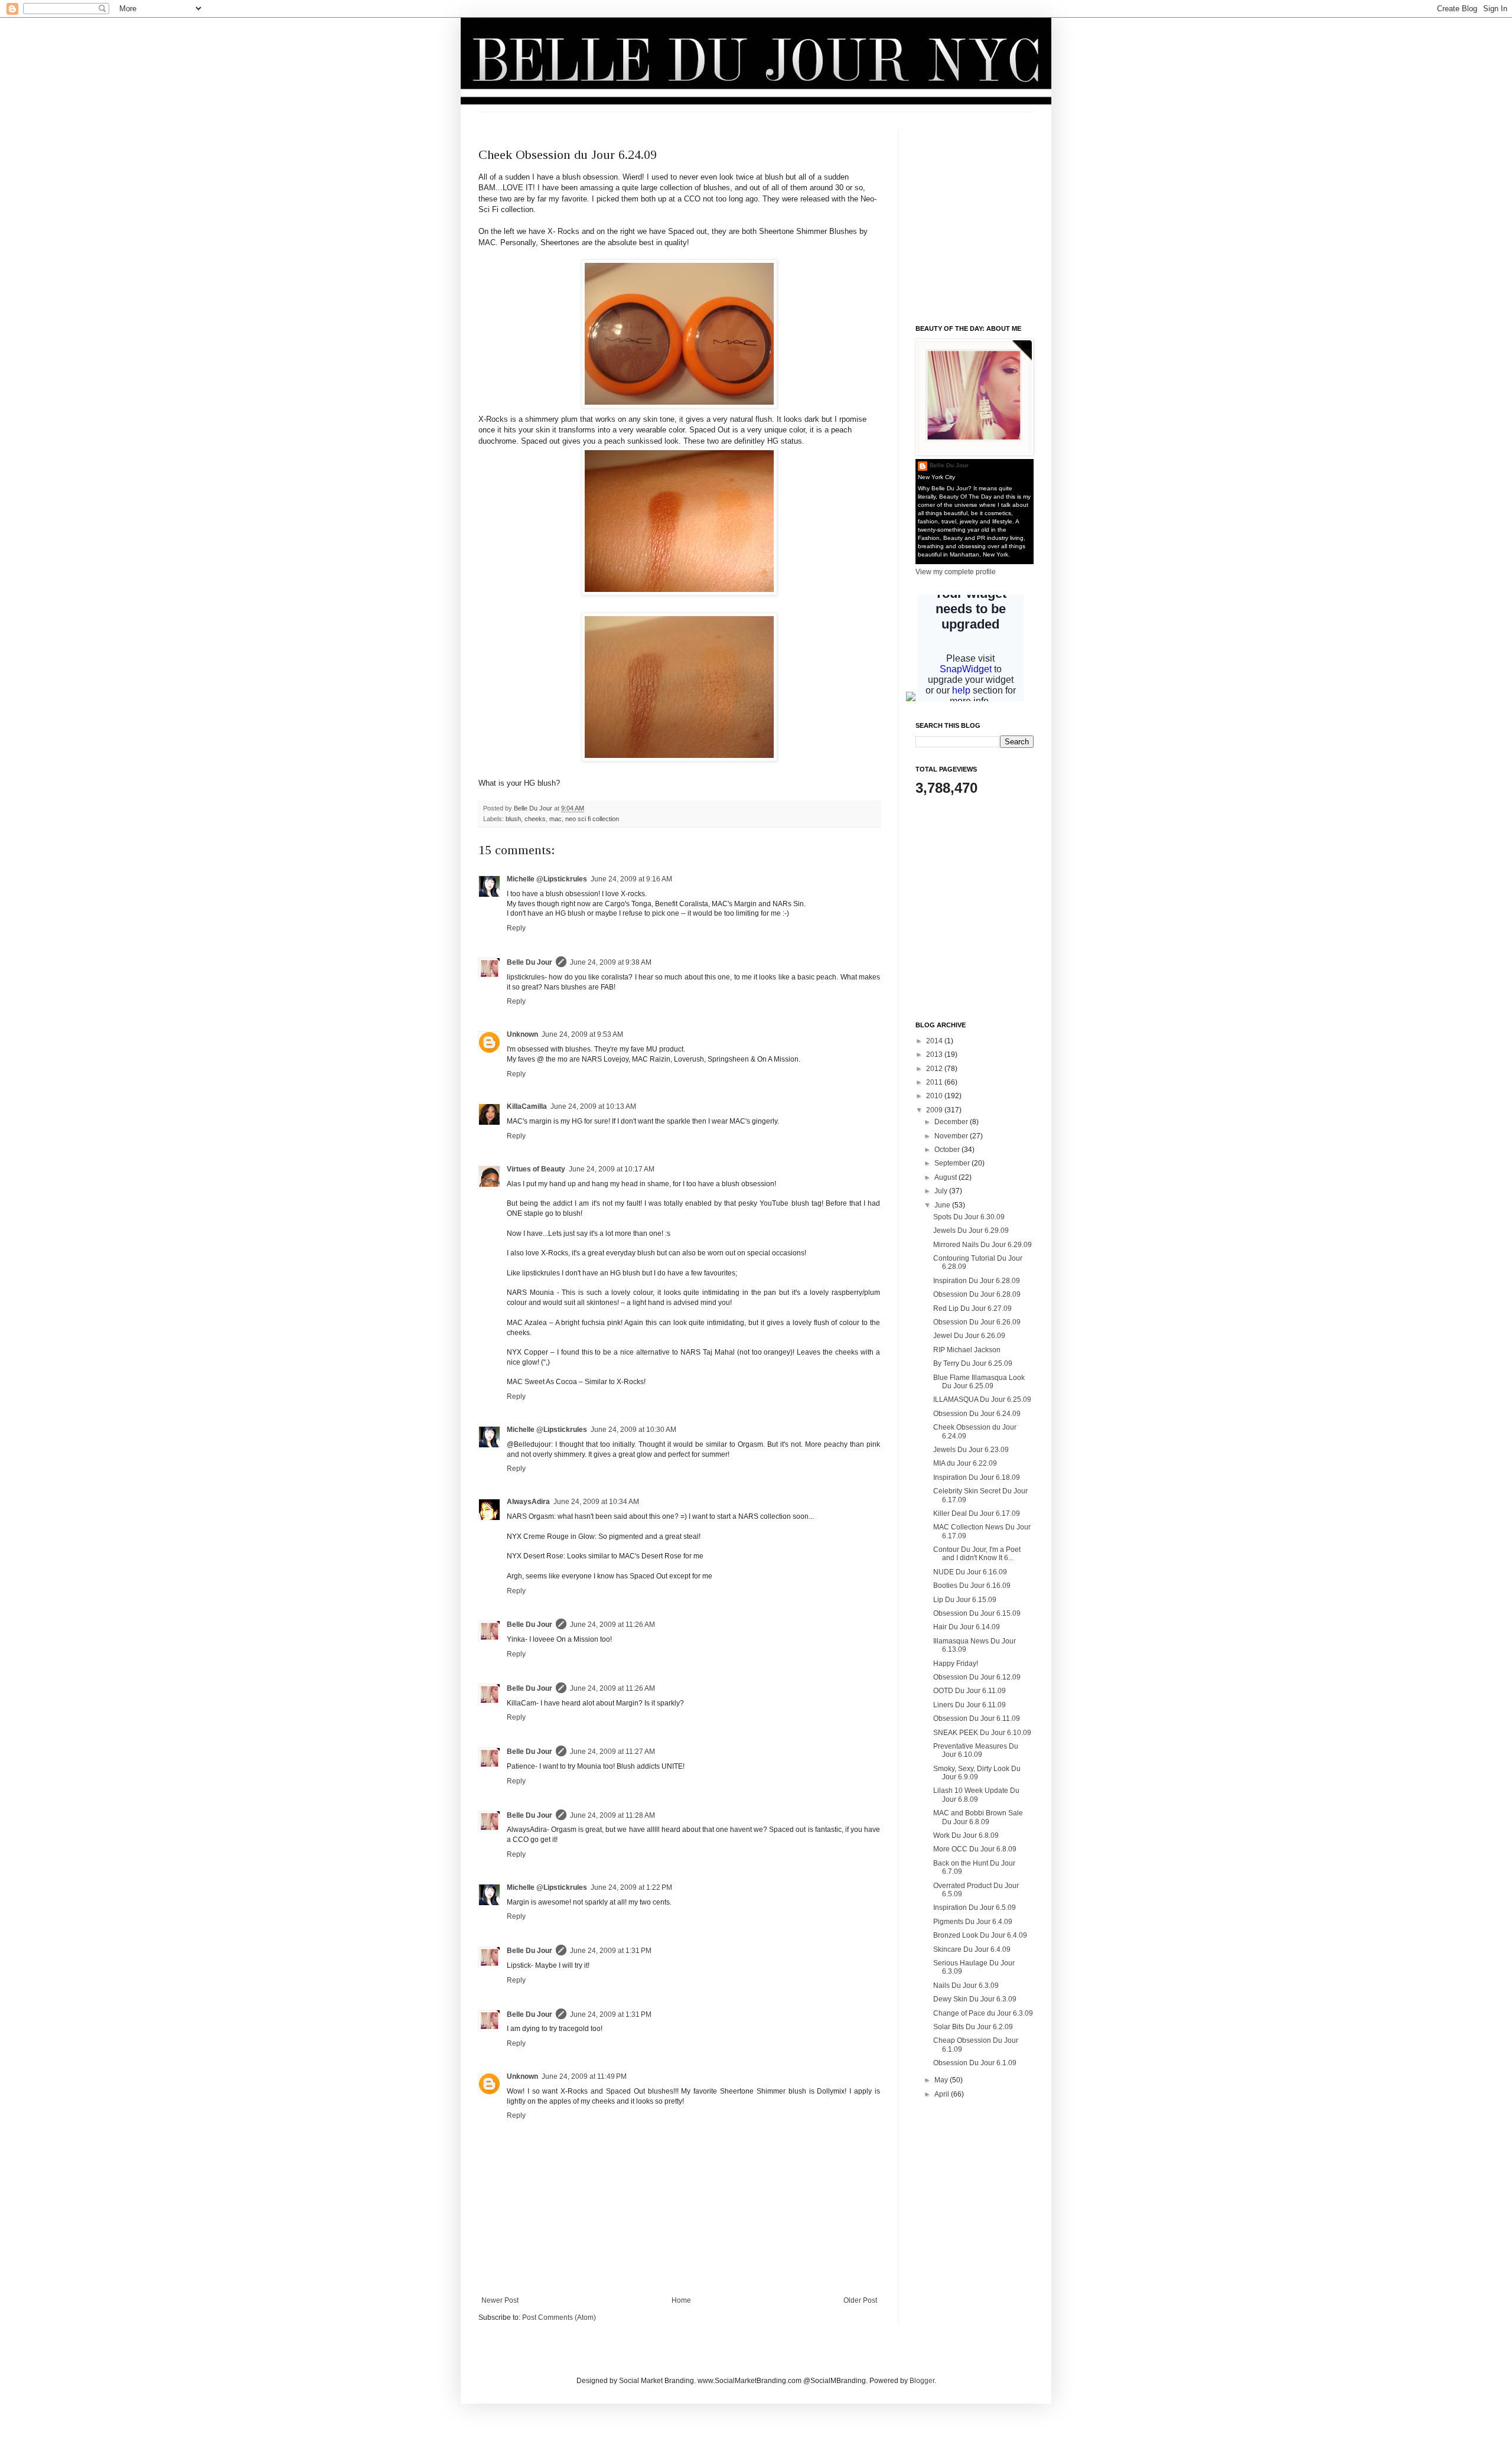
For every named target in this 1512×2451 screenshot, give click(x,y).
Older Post (860, 2300)
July (942, 1191)
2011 (935, 1082)
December (952, 1122)
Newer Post (500, 2300)
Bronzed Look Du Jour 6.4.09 (980, 1935)
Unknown (522, 1034)
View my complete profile (956, 572)
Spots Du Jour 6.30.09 (969, 1217)
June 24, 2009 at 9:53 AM (582, 1034)
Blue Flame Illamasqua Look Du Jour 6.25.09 (979, 1382)
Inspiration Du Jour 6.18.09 (977, 1477)
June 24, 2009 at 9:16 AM (631, 879)
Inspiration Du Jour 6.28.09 (977, 1281)
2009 (935, 1110)
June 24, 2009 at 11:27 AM (612, 1752)
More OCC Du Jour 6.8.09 (975, 1849)
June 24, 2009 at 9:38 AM (611, 962)
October (948, 1150)
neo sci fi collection (592, 819)
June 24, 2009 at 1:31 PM (611, 1951)
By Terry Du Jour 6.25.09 (973, 1363)
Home (681, 2300)
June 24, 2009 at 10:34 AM (596, 1502)
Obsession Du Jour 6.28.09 (977, 1294)
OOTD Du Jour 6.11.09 (970, 1691)
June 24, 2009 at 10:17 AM (612, 1169)
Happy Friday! (956, 1664)
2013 (935, 1054)
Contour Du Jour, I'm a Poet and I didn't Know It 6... (977, 1554)
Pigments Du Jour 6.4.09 (973, 1922)
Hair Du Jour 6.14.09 (967, 1627)
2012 (935, 1069)
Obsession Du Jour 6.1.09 (975, 2063)
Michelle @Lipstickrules (547, 879)
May (942, 2080)
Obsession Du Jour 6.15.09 (977, 1613)
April (943, 2094)
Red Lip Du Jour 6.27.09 (972, 1308)
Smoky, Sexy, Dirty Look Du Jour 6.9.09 (977, 1773)
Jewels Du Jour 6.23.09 (971, 1450)
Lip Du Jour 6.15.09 (965, 1600)
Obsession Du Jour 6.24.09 (977, 1414)
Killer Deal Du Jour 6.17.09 (977, 1513)
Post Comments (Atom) (559, 2317)
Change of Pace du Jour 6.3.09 (983, 2013)
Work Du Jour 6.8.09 (966, 1835)
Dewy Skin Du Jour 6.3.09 (975, 1999)
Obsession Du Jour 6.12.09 (977, 1677)
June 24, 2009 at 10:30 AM (633, 1430)
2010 (935, 1096)
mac (555, 819)
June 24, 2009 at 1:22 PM (631, 1887)
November (952, 1136)
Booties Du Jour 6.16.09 (972, 1586)
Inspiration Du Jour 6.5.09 (975, 1908)
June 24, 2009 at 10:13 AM (593, 1106)
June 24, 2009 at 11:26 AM (612, 1625)
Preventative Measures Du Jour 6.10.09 (976, 1750)
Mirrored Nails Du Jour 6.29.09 (983, 1245)
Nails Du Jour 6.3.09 (966, 1985)
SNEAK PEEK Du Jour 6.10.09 (982, 1733)
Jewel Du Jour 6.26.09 (969, 1336)
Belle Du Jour (534, 808)
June (943, 1205)
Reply (516, 928)
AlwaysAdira (528, 1502)
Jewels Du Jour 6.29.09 (971, 1231)
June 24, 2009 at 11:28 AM (612, 1815)
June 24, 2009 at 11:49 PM (584, 2076)
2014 (935, 1041)
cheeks (535, 819)
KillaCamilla (527, 1106)
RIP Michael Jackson (967, 1350)
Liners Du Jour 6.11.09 (970, 1705)
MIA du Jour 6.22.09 (965, 1463)
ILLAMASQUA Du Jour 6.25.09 (982, 1399)
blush (513, 819)
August (946, 1177)
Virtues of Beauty (536, 1169)
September (953, 1163)
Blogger (922, 2381)
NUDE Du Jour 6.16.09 (970, 1572)
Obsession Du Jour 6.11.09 (977, 1718)
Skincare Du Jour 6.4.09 (972, 1949)
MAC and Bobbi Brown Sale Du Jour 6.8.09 (978, 1817)
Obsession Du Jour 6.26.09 (977, 1322)
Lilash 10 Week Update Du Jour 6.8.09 (976, 1795)
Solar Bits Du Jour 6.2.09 (973, 2027)
